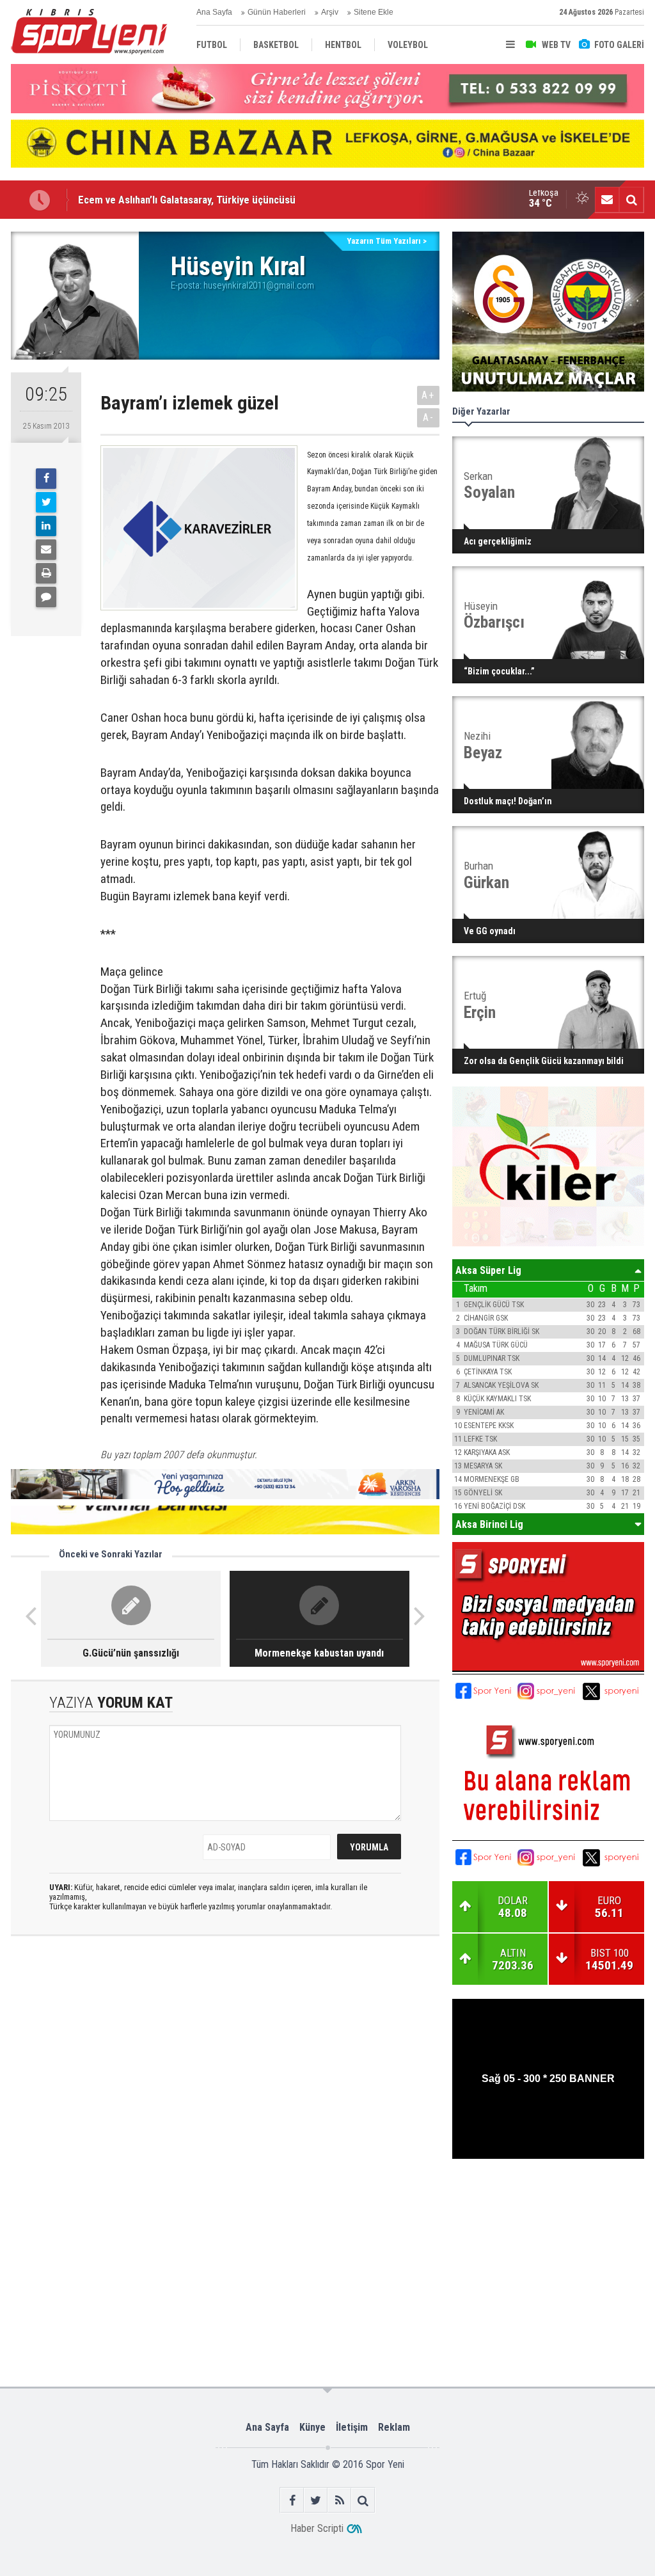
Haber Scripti (317, 2528)
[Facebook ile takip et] (292, 2500)
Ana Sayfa (214, 12)
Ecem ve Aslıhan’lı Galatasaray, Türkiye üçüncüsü (187, 191)
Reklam (394, 2427)
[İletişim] (607, 200)
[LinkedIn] (46, 526)
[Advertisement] (211, 2200)
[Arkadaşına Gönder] (46, 550)
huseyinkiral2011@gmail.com (259, 285)
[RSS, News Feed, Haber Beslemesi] (339, 2500)
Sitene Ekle (374, 12)
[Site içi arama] (631, 200)
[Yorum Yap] (46, 597)
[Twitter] (46, 502)
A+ (428, 395)
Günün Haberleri (277, 12)
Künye (312, 2427)
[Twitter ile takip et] (316, 2500)
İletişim (352, 2427)
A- (429, 417)
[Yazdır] (46, 573)
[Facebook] (46, 479)
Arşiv (330, 12)
